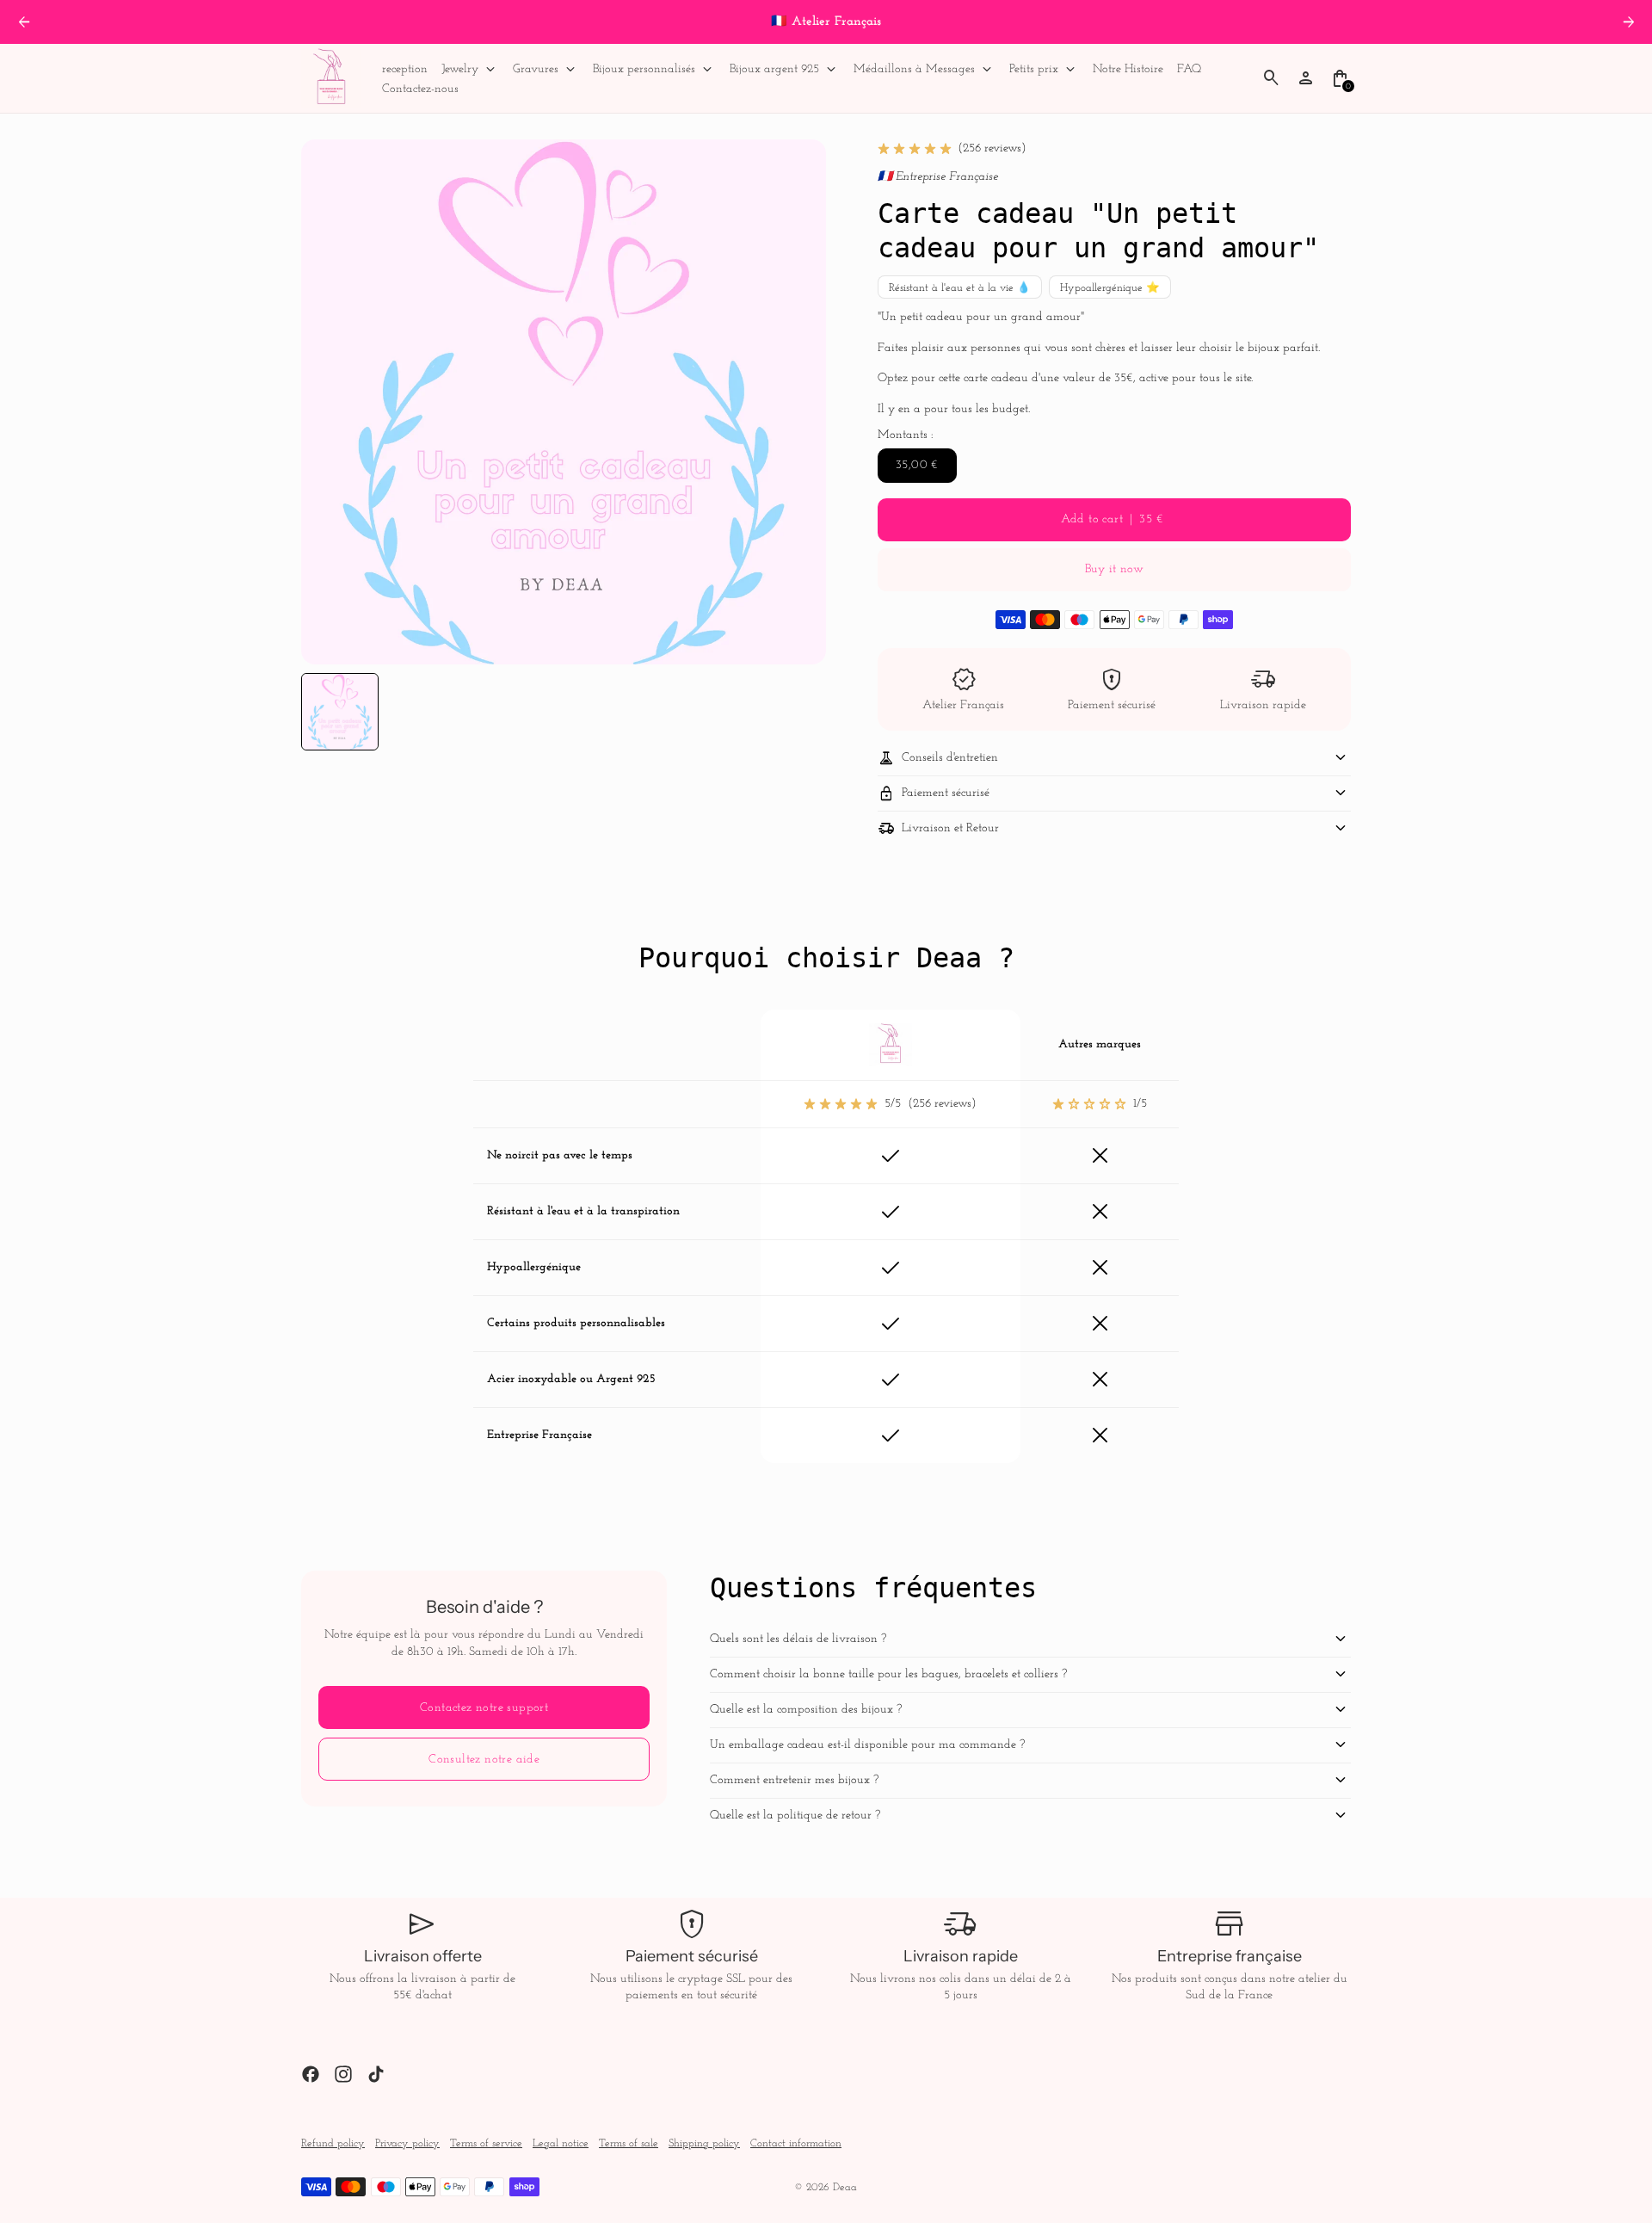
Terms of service (486, 2144)
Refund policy (333, 2144)
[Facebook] (311, 2074)
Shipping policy (704, 2144)
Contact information (796, 2144)
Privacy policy (407, 2144)
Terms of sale (629, 2144)
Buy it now (1114, 569)
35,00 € (917, 465)
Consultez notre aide (484, 1760)
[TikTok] (376, 2074)
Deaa (845, 2188)
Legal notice (561, 2144)
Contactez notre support (484, 1708)
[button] (340, 712)
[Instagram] (343, 2074)
